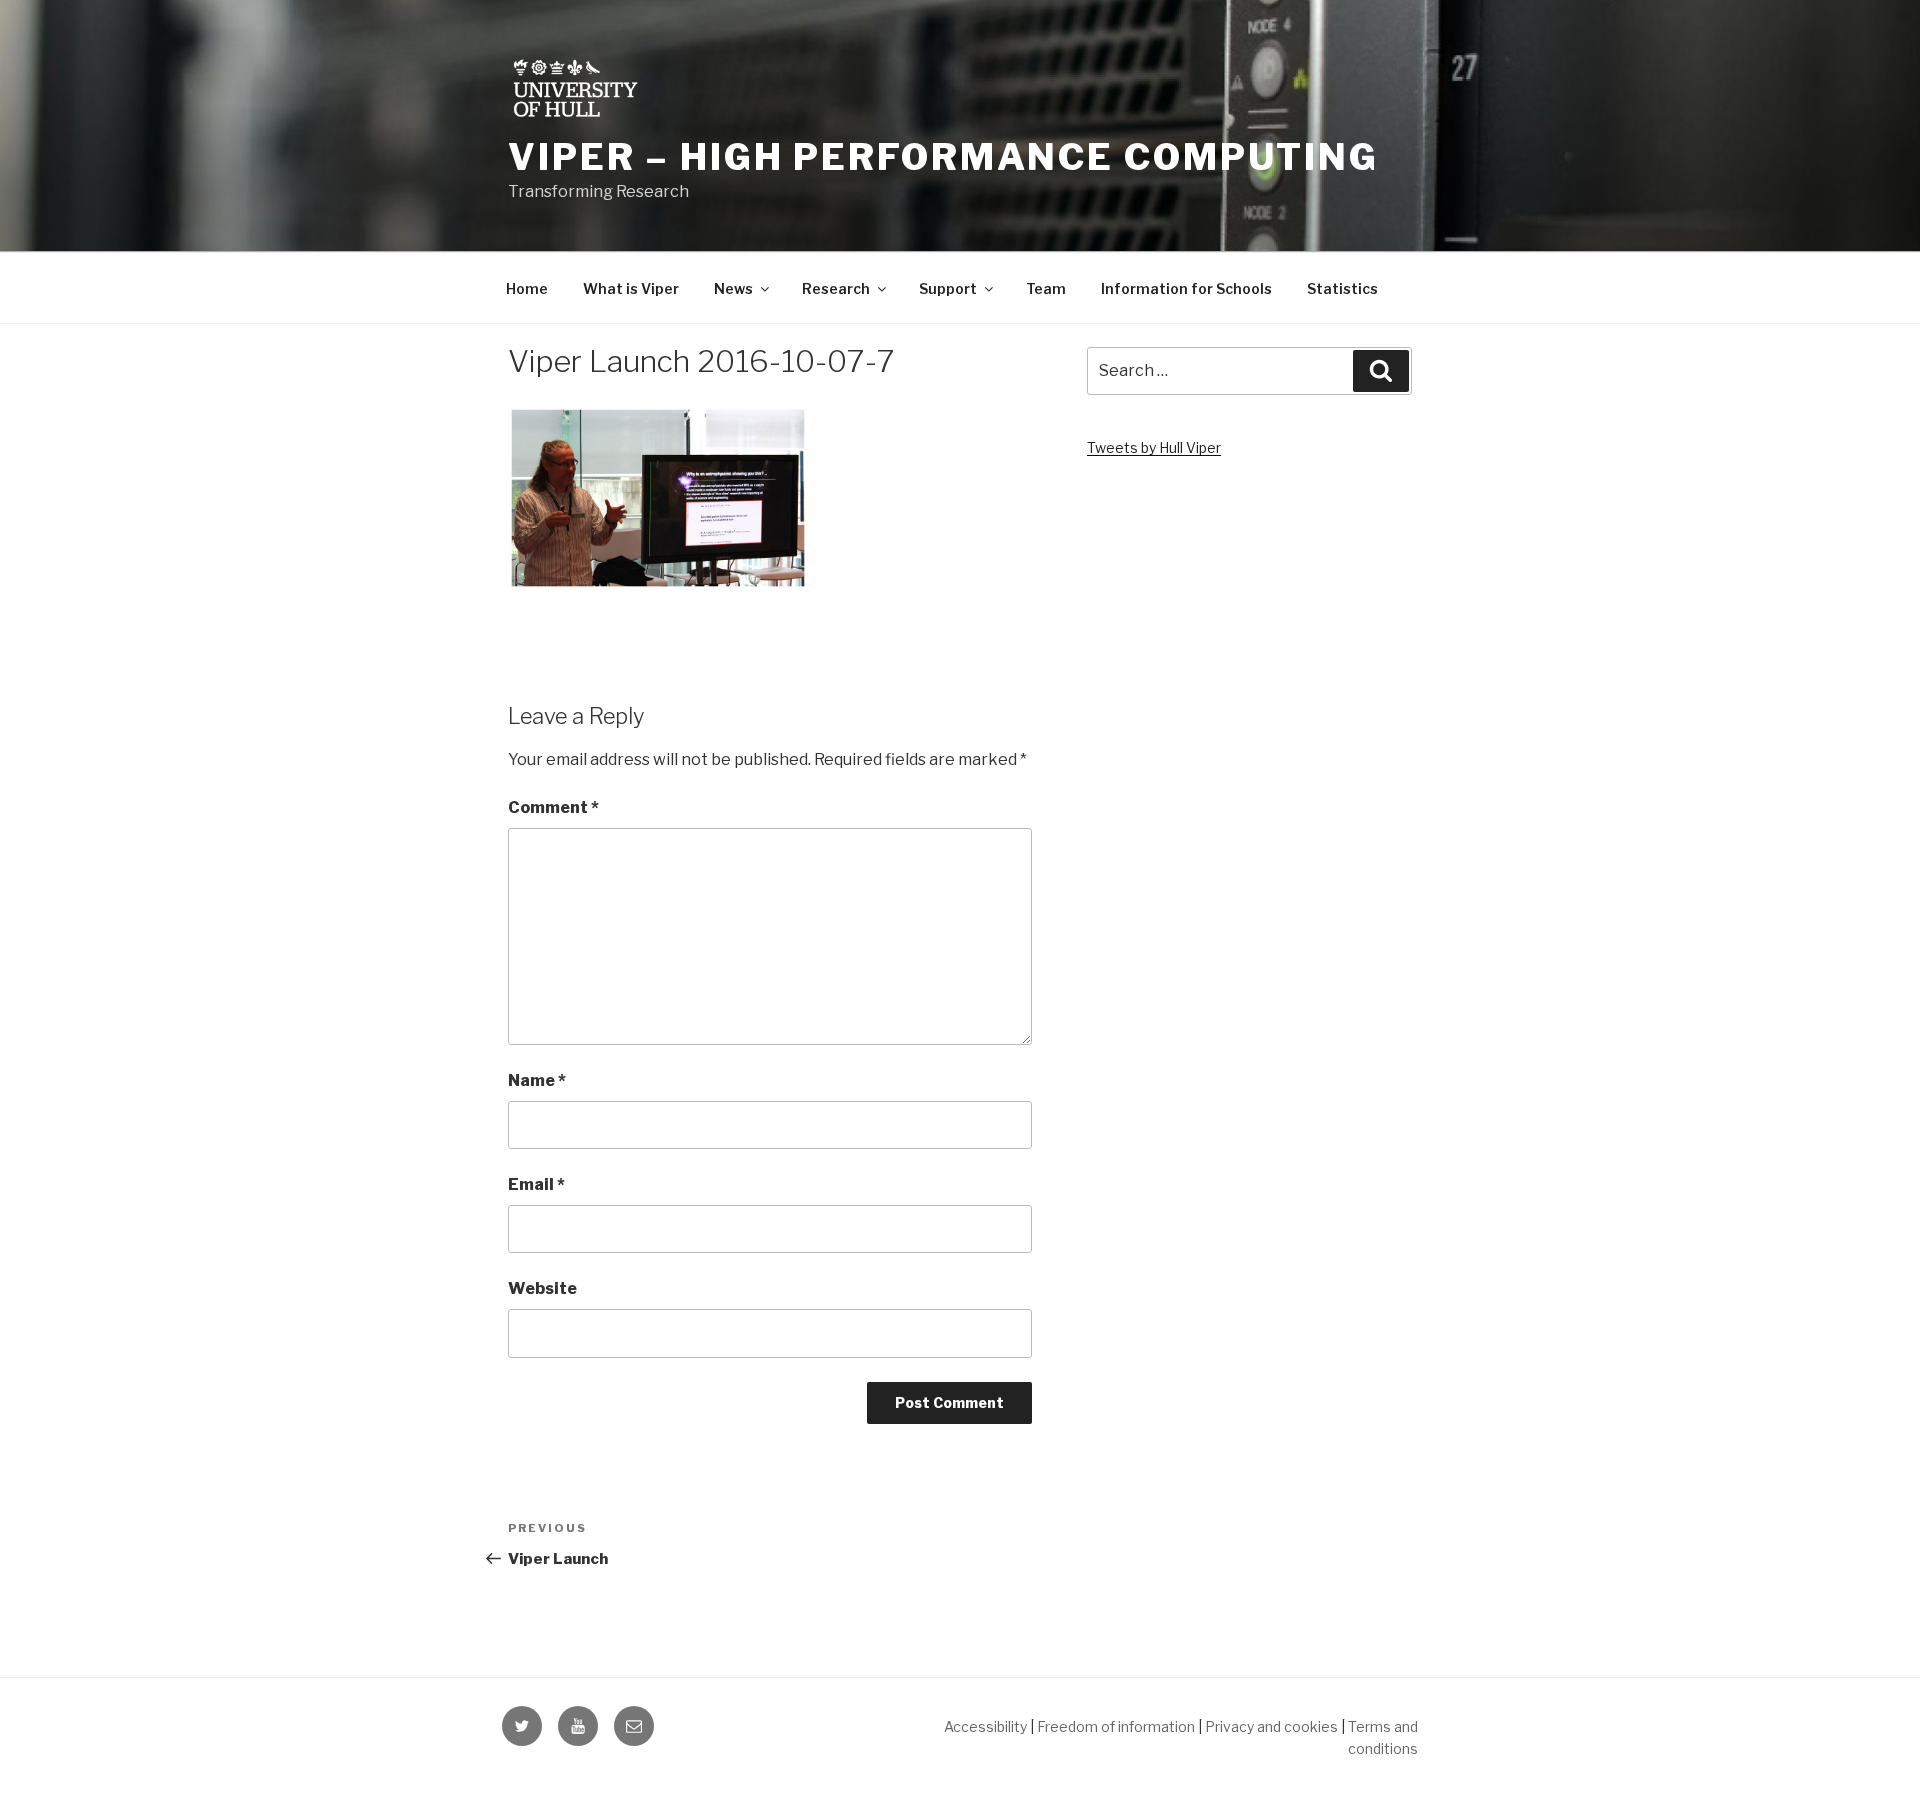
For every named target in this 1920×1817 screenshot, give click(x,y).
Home (527, 288)
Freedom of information (1116, 1726)
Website (542, 1288)
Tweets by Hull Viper (1154, 447)
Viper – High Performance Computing (943, 157)
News (733, 288)
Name (537, 1080)
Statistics (1342, 288)
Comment (553, 807)
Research (836, 288)
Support (948, 288)
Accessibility (985, 1726)
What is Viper (631, 288)
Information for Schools (1186, 288)
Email (536, 1184)
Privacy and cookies (1271, 1726)
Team (1046, 288)
